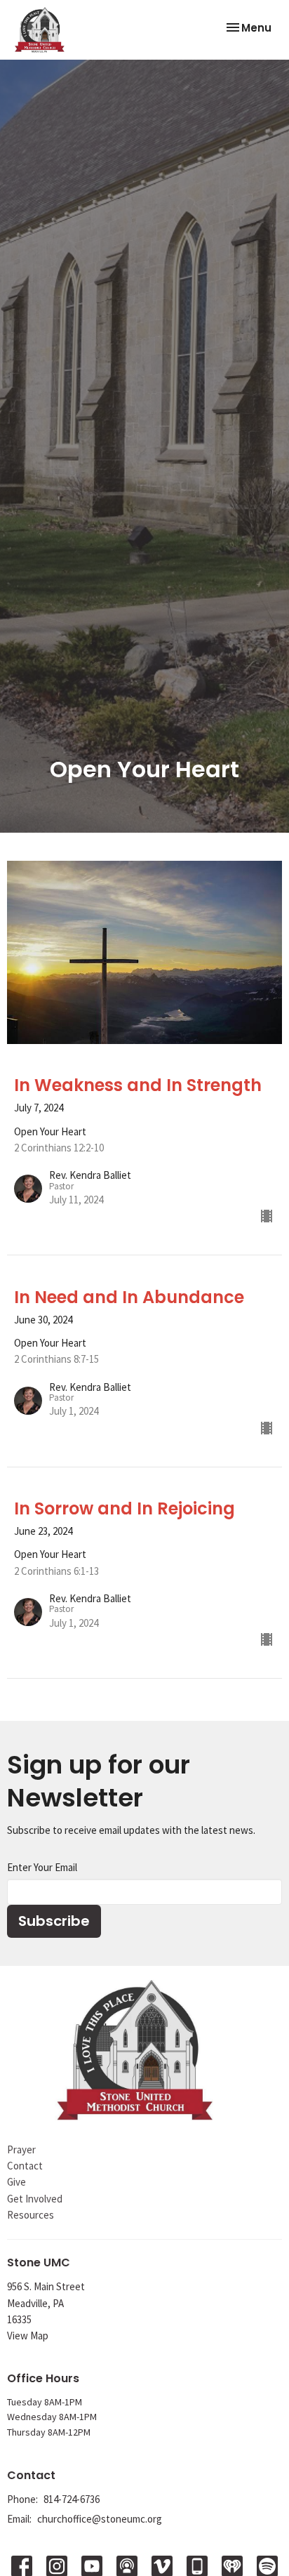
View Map (28, 2336)
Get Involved (35, 2199)
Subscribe (54, 1921)
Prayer (21, 2149)
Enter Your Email (42, 1867)
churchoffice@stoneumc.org (100, 2519)
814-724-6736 (72, 2499)
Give (16, 2182)
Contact (25, 2166)
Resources (31, 2215)
